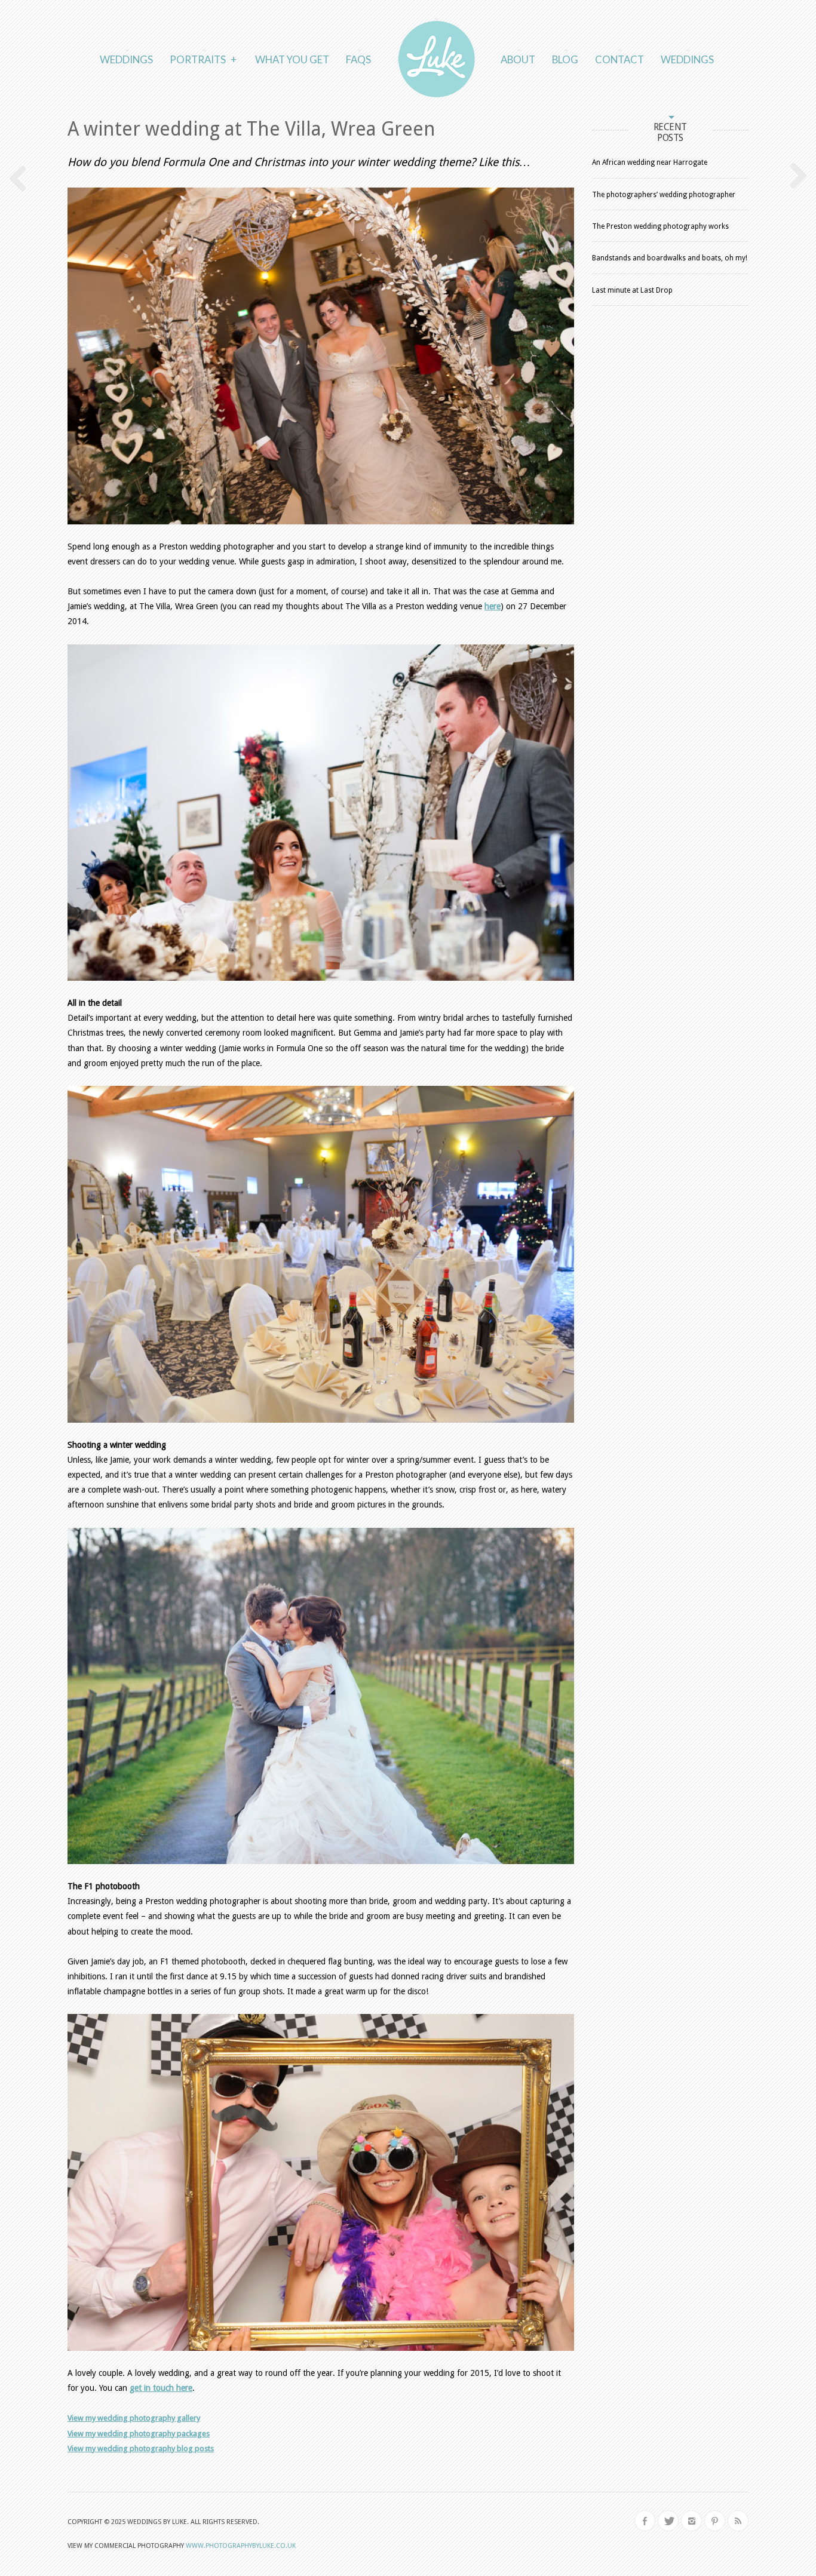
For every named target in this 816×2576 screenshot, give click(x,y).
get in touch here (161, 2388)
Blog (565, 59)
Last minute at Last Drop (632, 290)
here (493, 606)
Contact (619, 59)
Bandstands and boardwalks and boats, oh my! (670, 258)
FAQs (358, 59)
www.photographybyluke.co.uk (241, 2546)
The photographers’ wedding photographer (664, 195)
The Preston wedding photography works (660, 226)
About (518, 59)
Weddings (126, 59)
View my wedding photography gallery (134, 2418)
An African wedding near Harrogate (650, 162)
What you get (292, 59)
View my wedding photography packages (139, 2434)
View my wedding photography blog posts (141, 2448)
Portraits (203, 59)
